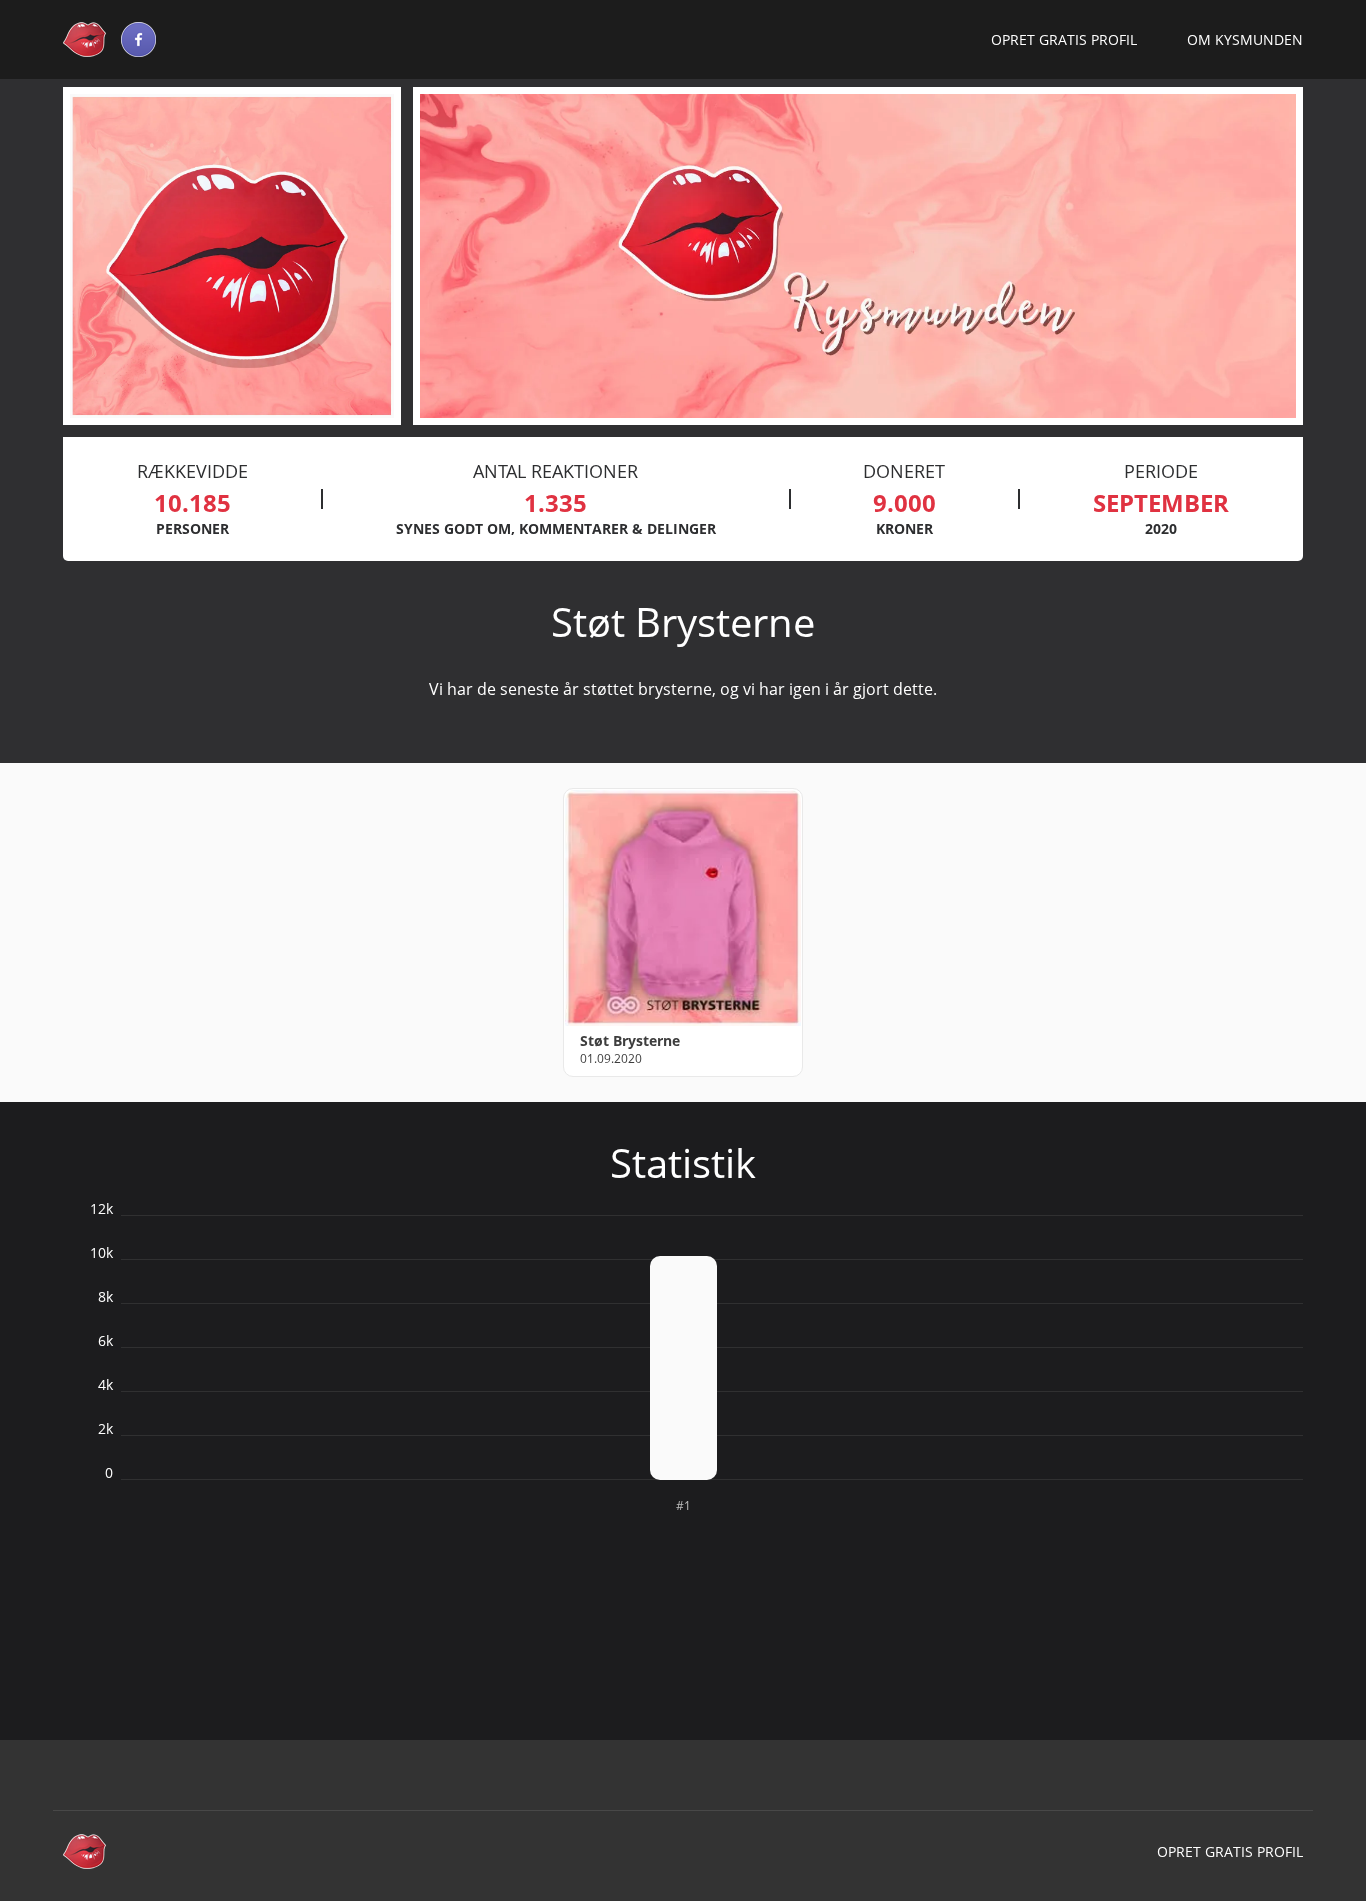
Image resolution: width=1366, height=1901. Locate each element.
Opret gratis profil (1064, 39)
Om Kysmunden (1245, 39)
